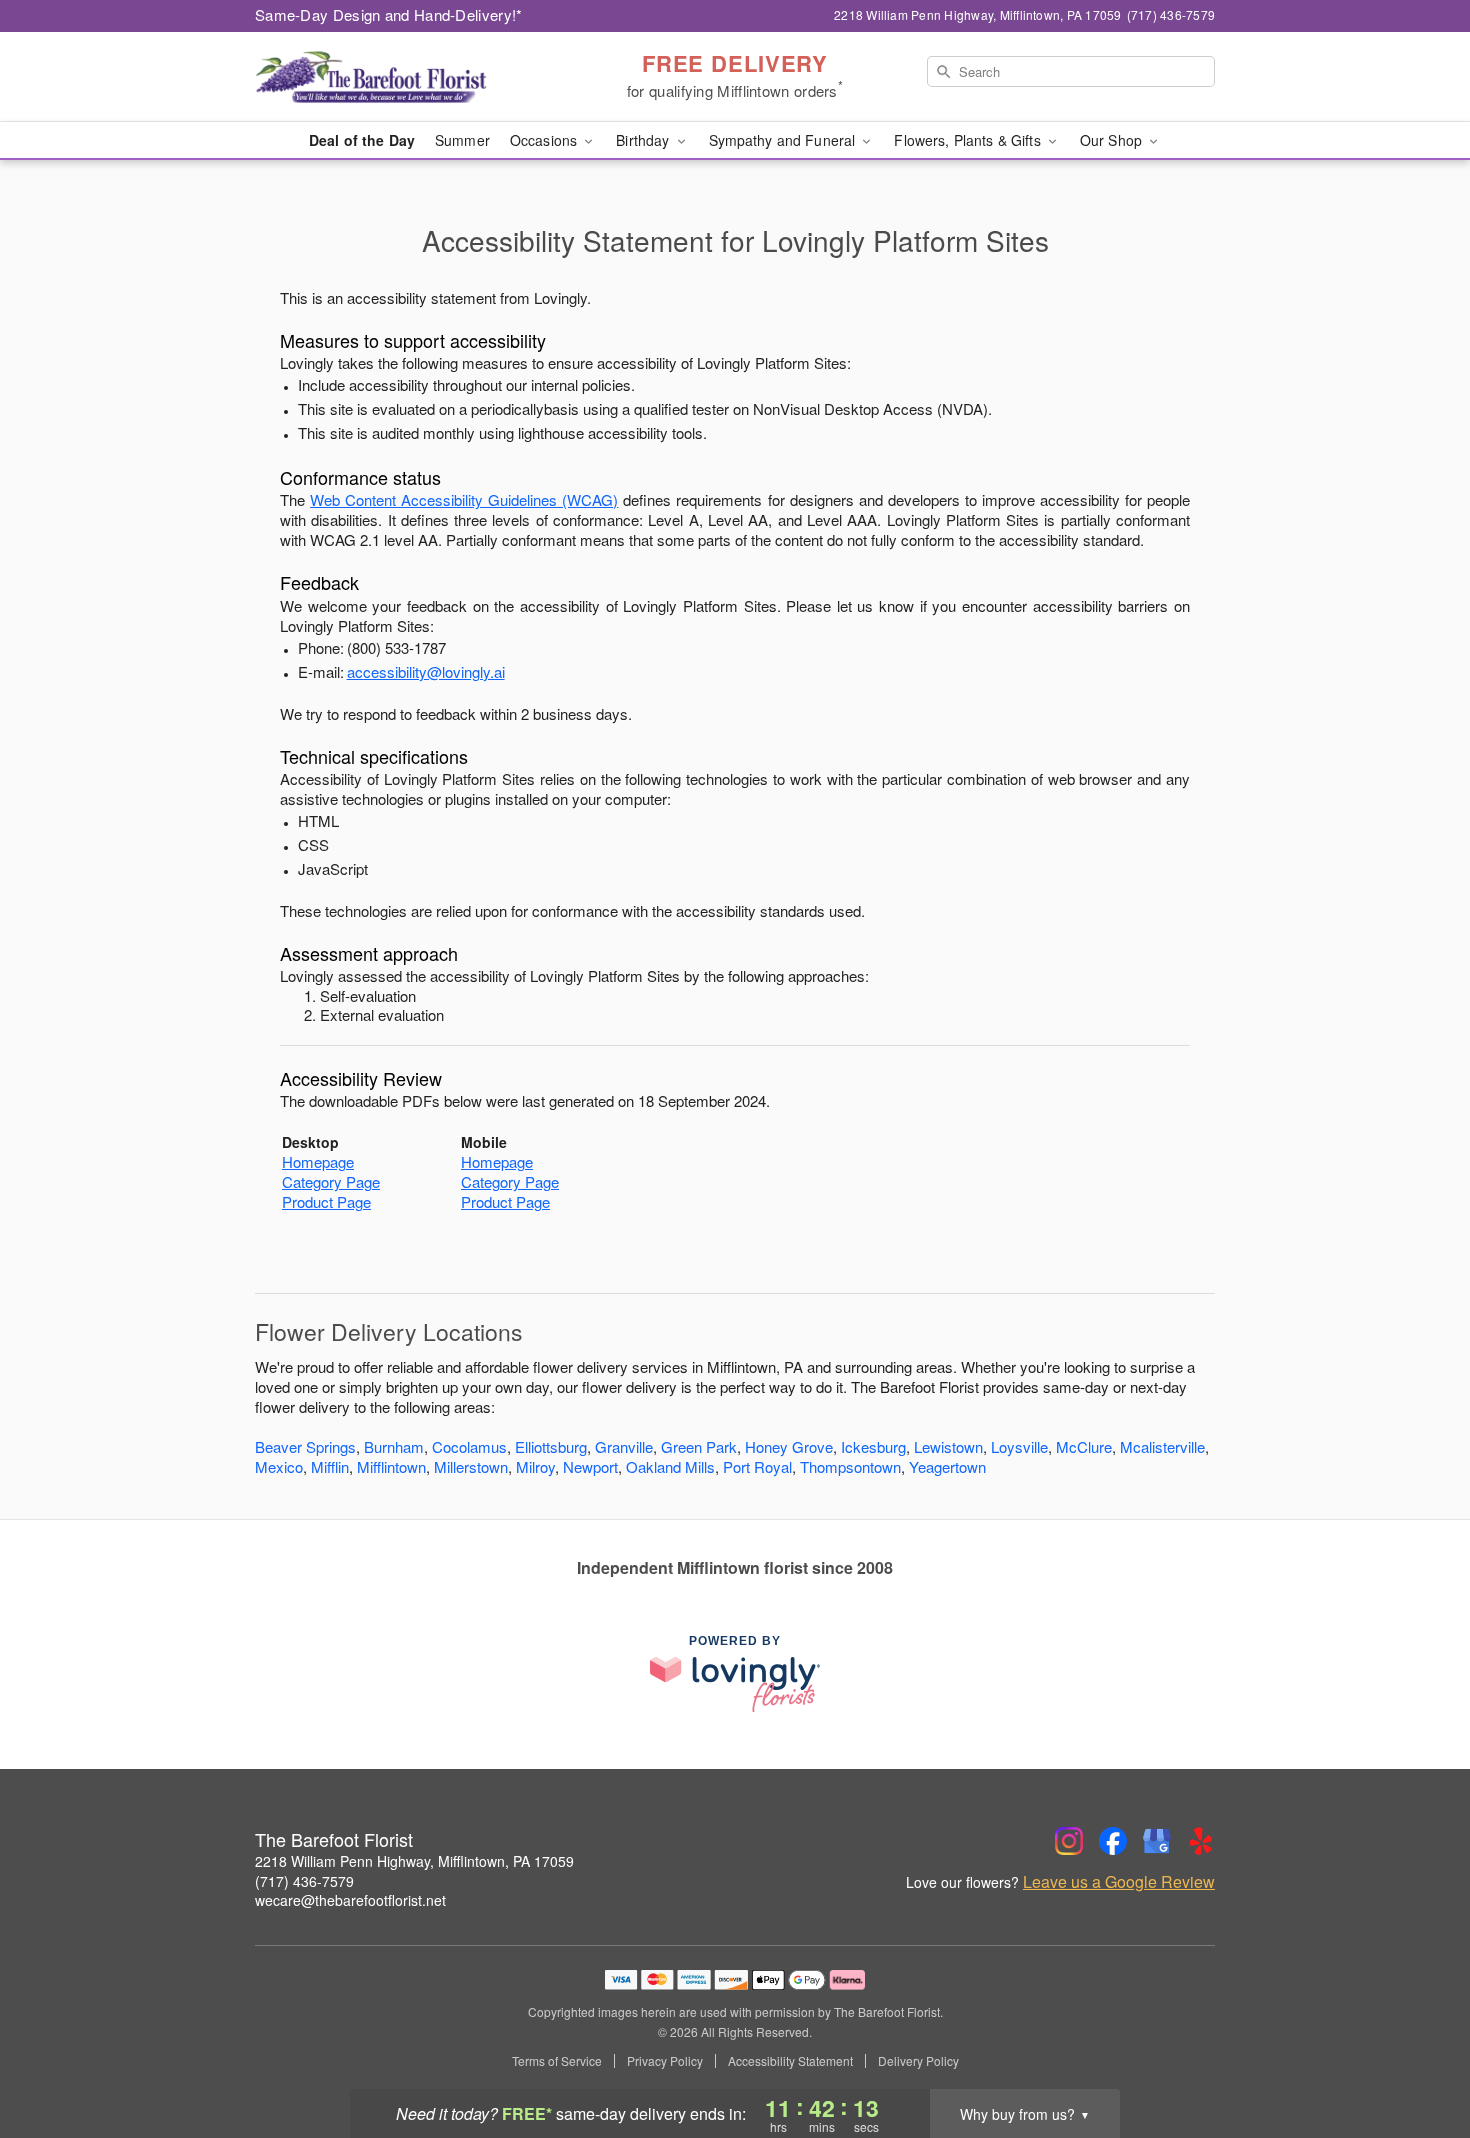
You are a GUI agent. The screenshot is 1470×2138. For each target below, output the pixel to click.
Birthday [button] (644, 140)
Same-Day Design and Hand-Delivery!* (389, 14)
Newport (590, 1466)
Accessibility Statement (790, 2061)
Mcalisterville (1162, 1446)
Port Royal (757, 1466)
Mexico (279, 1466)
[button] (1417, 2053)
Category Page (331, 1181)
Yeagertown (947, 1466)
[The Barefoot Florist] (399, 77)
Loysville (1019, 1446)
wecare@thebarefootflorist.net (350, 1900)
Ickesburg (873, 1446)
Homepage (318, 1161)
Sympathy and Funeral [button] (784, 140)
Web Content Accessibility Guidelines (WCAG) (464, 499)
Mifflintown (391, 1466)
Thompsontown (850, 1466)
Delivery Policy (918, 2061)
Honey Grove (789, 1446)
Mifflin (330, 1466)
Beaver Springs (305, 1446)
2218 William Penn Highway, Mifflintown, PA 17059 (414, 1861)
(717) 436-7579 (304, 1881)
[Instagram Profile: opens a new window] (1069, 1841)
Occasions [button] (545, 140)
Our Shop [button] (1113, 140)
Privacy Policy (665, 2061)
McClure (1084, 1446)
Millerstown (471, 1466)
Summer (462, 140)
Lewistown (948, 1446)
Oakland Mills (670, 1466)
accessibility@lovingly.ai (426, 671)
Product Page (326, 1201)
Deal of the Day (362, 140)
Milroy (535, 1466)
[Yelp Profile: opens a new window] (1201, 1841)
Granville (624, 1446)
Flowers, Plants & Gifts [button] (969, 140)
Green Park (699, 1446)
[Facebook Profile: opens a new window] (1113, 1841)
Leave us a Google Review (1119, 1882)
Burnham (394, 1446)
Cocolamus (469, 1446)
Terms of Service (557, 2061)
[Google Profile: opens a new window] (1157, 1841)
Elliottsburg (551, 1446)
